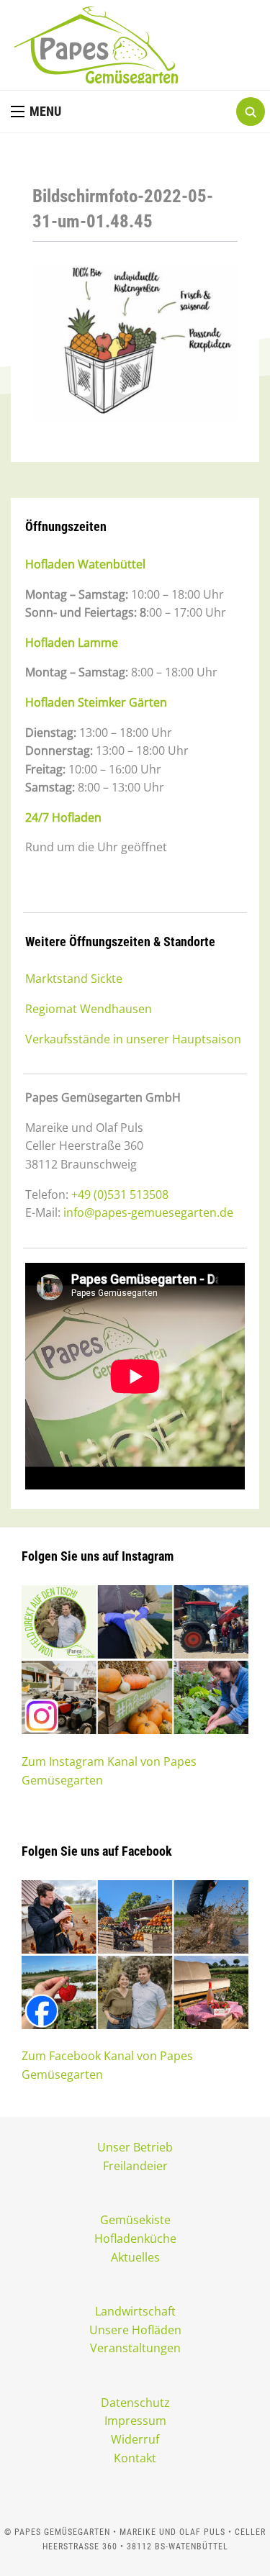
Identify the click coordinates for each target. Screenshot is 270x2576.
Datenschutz (135, 2403)
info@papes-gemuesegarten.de (148, 1212)
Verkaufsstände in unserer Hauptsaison (133, 1039)
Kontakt (135, 2458)
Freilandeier (135, 2166)
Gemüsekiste (135, 2220)
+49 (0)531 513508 (120, 1194)
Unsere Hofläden (135, 2330)
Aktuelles (135, 2257)
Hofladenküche (135, 2239)
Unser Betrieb (135, 2147)
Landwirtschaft (135, 2311)
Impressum (135, 2421)
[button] (36, 112)
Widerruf (135, 2439)
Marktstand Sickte (74, 979)
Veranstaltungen (135, 2348)
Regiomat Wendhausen (89, 1009)
